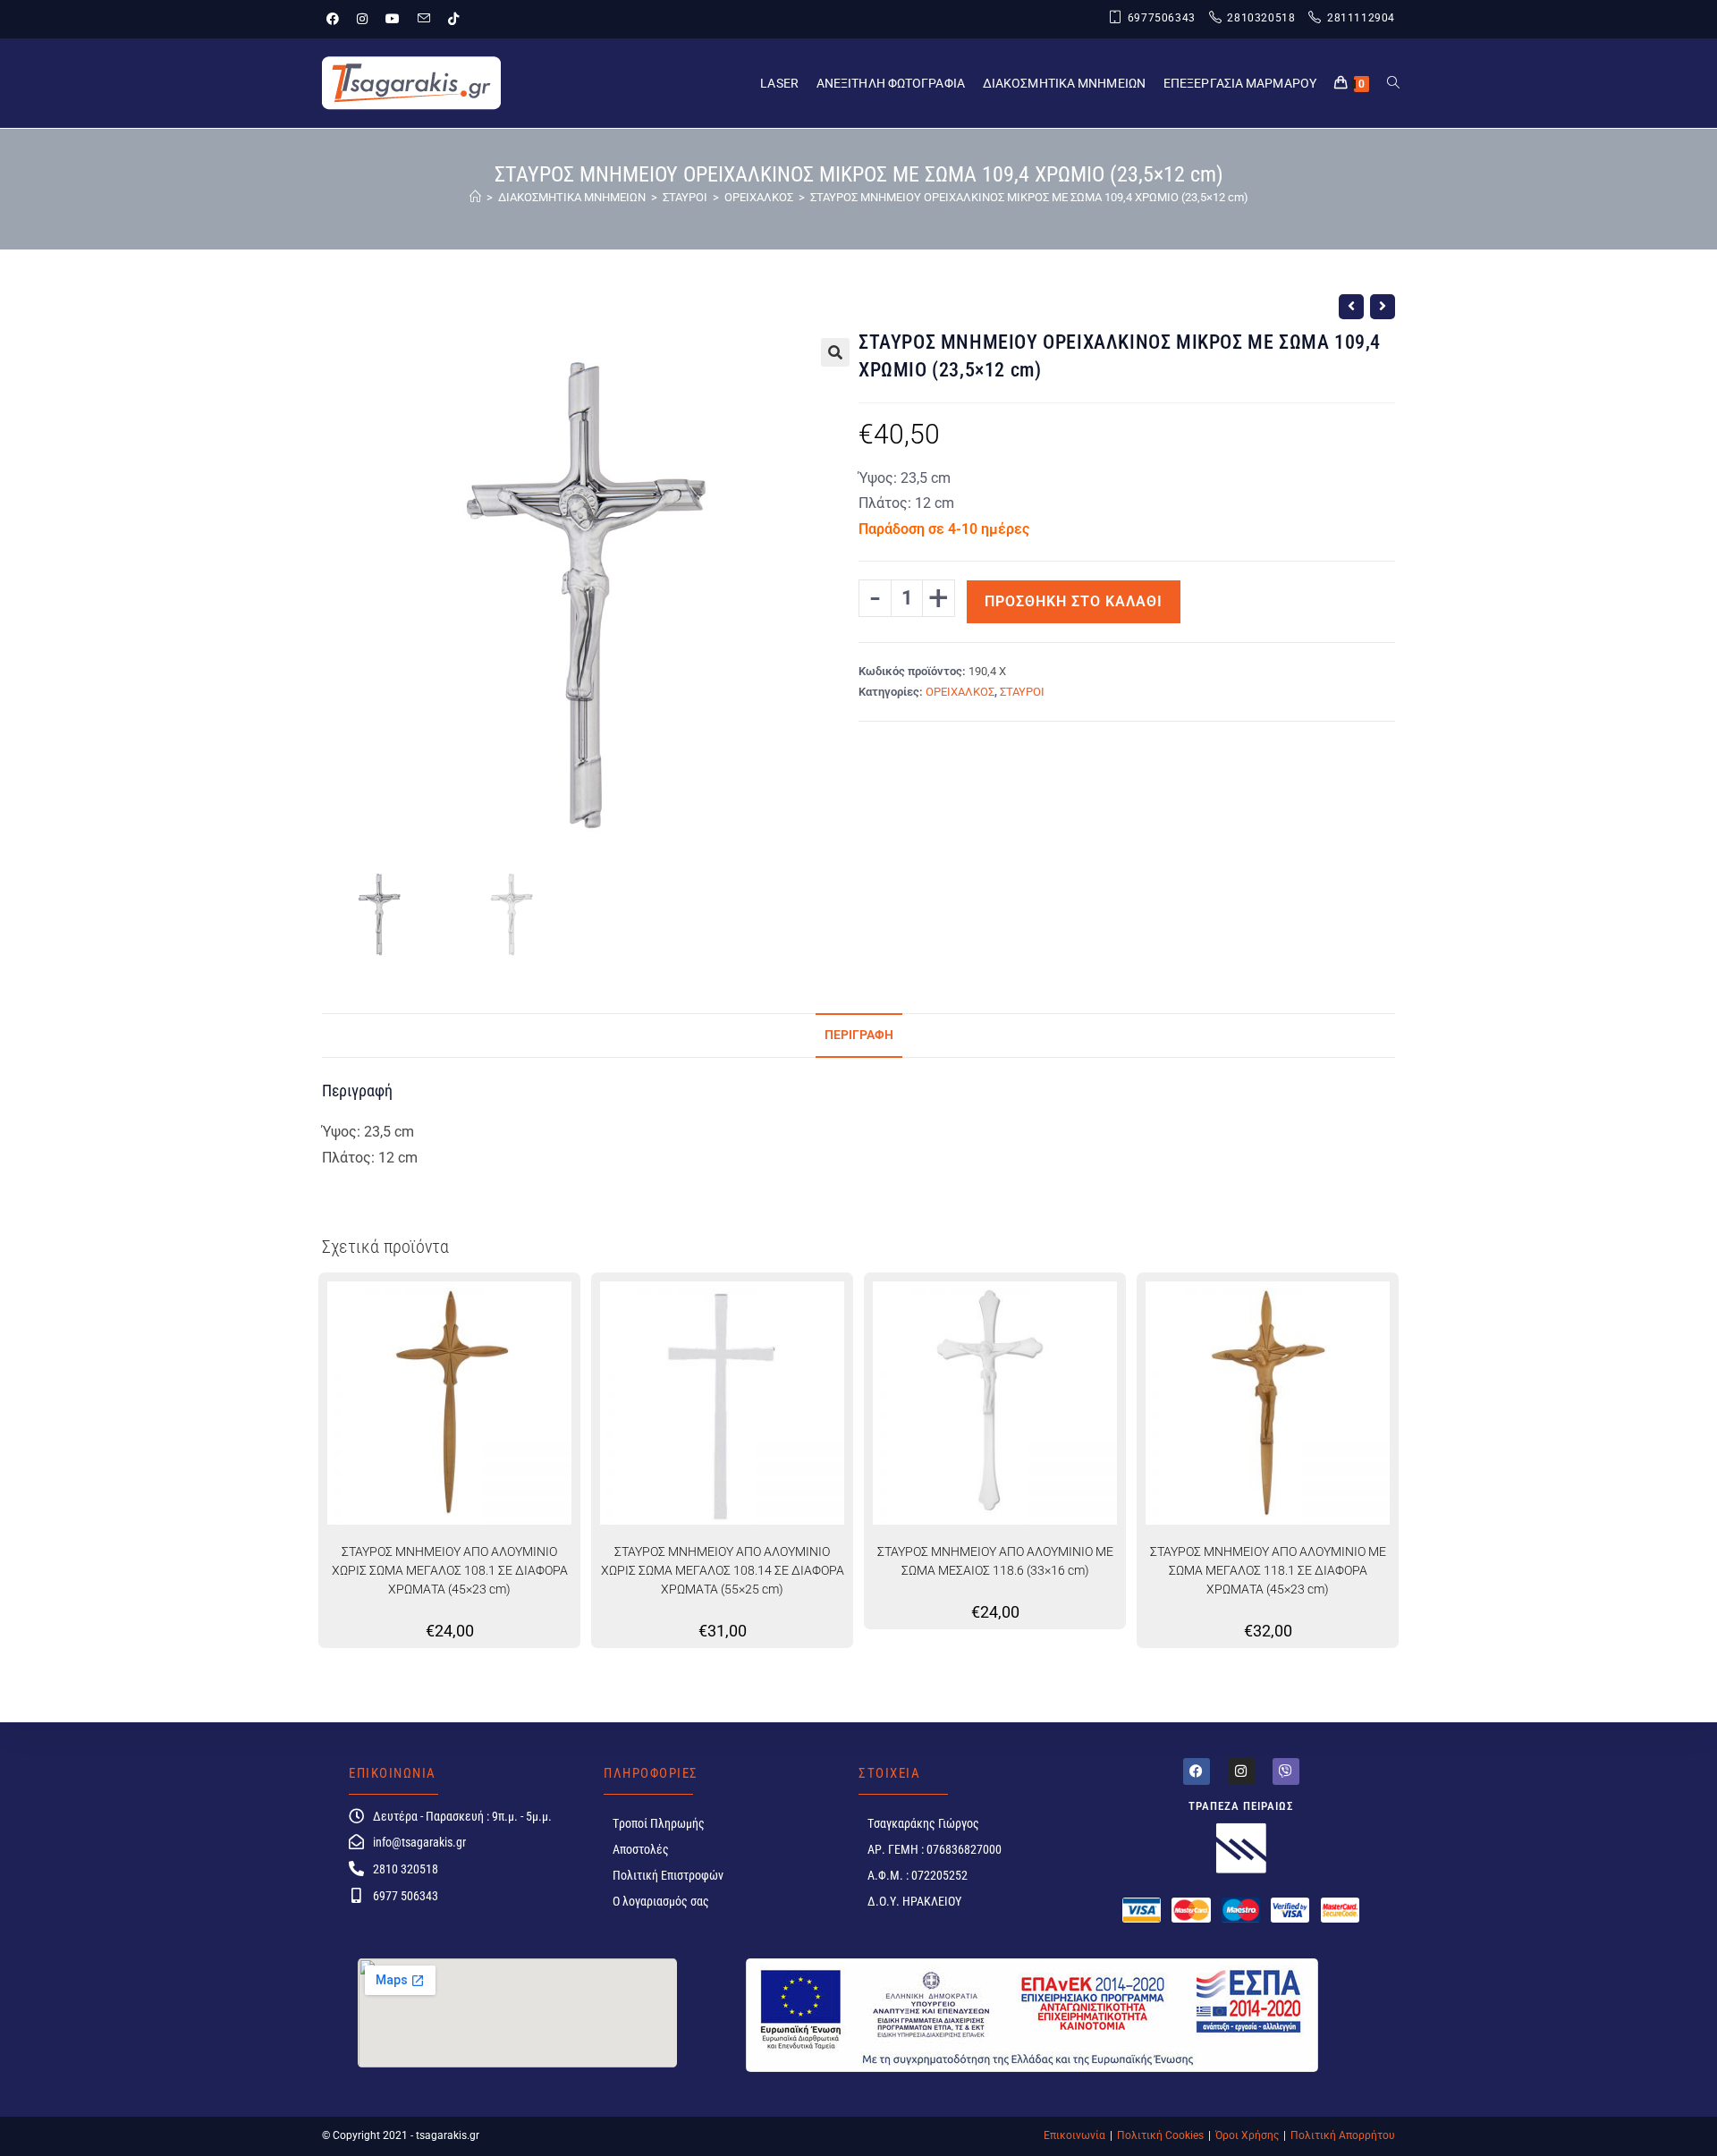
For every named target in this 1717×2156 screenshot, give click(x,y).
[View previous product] (1351, 307)
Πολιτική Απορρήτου (1343, 2135)
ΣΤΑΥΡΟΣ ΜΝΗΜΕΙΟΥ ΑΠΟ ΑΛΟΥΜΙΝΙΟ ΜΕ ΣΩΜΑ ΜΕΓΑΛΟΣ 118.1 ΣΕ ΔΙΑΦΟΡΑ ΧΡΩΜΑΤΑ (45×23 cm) (1268, 1570)
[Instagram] (1241, 1771)
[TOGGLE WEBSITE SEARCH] (1393, 83)
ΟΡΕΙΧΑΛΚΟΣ (960, 692)
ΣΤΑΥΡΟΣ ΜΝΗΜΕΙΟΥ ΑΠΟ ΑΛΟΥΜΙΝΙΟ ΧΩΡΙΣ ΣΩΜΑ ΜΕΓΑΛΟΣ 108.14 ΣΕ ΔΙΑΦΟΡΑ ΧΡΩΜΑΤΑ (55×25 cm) (723, 1570)
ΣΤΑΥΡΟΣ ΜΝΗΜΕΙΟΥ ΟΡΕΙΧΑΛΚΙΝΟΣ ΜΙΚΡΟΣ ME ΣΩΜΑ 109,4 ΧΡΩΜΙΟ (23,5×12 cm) (1029, 197)
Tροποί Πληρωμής (659, 1823)
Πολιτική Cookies (1160, 2135)
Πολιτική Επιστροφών (668, 1875)
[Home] (475, 197)
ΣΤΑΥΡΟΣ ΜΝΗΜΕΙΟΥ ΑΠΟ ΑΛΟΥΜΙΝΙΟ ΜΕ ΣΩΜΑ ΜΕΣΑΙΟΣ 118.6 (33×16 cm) (995, 1561)
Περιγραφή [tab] (859, 1035)
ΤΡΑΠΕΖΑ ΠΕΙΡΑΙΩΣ (1241, 1806)
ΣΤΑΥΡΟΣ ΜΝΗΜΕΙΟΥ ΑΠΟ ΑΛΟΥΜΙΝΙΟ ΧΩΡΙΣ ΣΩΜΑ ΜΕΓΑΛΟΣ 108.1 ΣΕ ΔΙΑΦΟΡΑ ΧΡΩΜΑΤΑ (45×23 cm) (450, 1570)
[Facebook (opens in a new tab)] (337, 19)
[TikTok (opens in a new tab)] (453, 19)
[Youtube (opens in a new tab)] (393, 19)
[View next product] (1383, 307)
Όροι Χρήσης (1247, 2135)
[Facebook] (1197, 1771)
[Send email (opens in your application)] (424, 19)
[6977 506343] (356, 1895)
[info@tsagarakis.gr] (356, 1842)
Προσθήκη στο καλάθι (1074, 601)
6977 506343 (406, 1896)
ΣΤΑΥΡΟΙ (1022, 692)
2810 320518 (406, 1869)
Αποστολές (641, 1849)
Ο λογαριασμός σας (661, 1901)
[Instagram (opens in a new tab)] (362, 19)
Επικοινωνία (1074, 2135)
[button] (835, 352)
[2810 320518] (356, 1869)
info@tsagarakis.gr (419, 1842)
